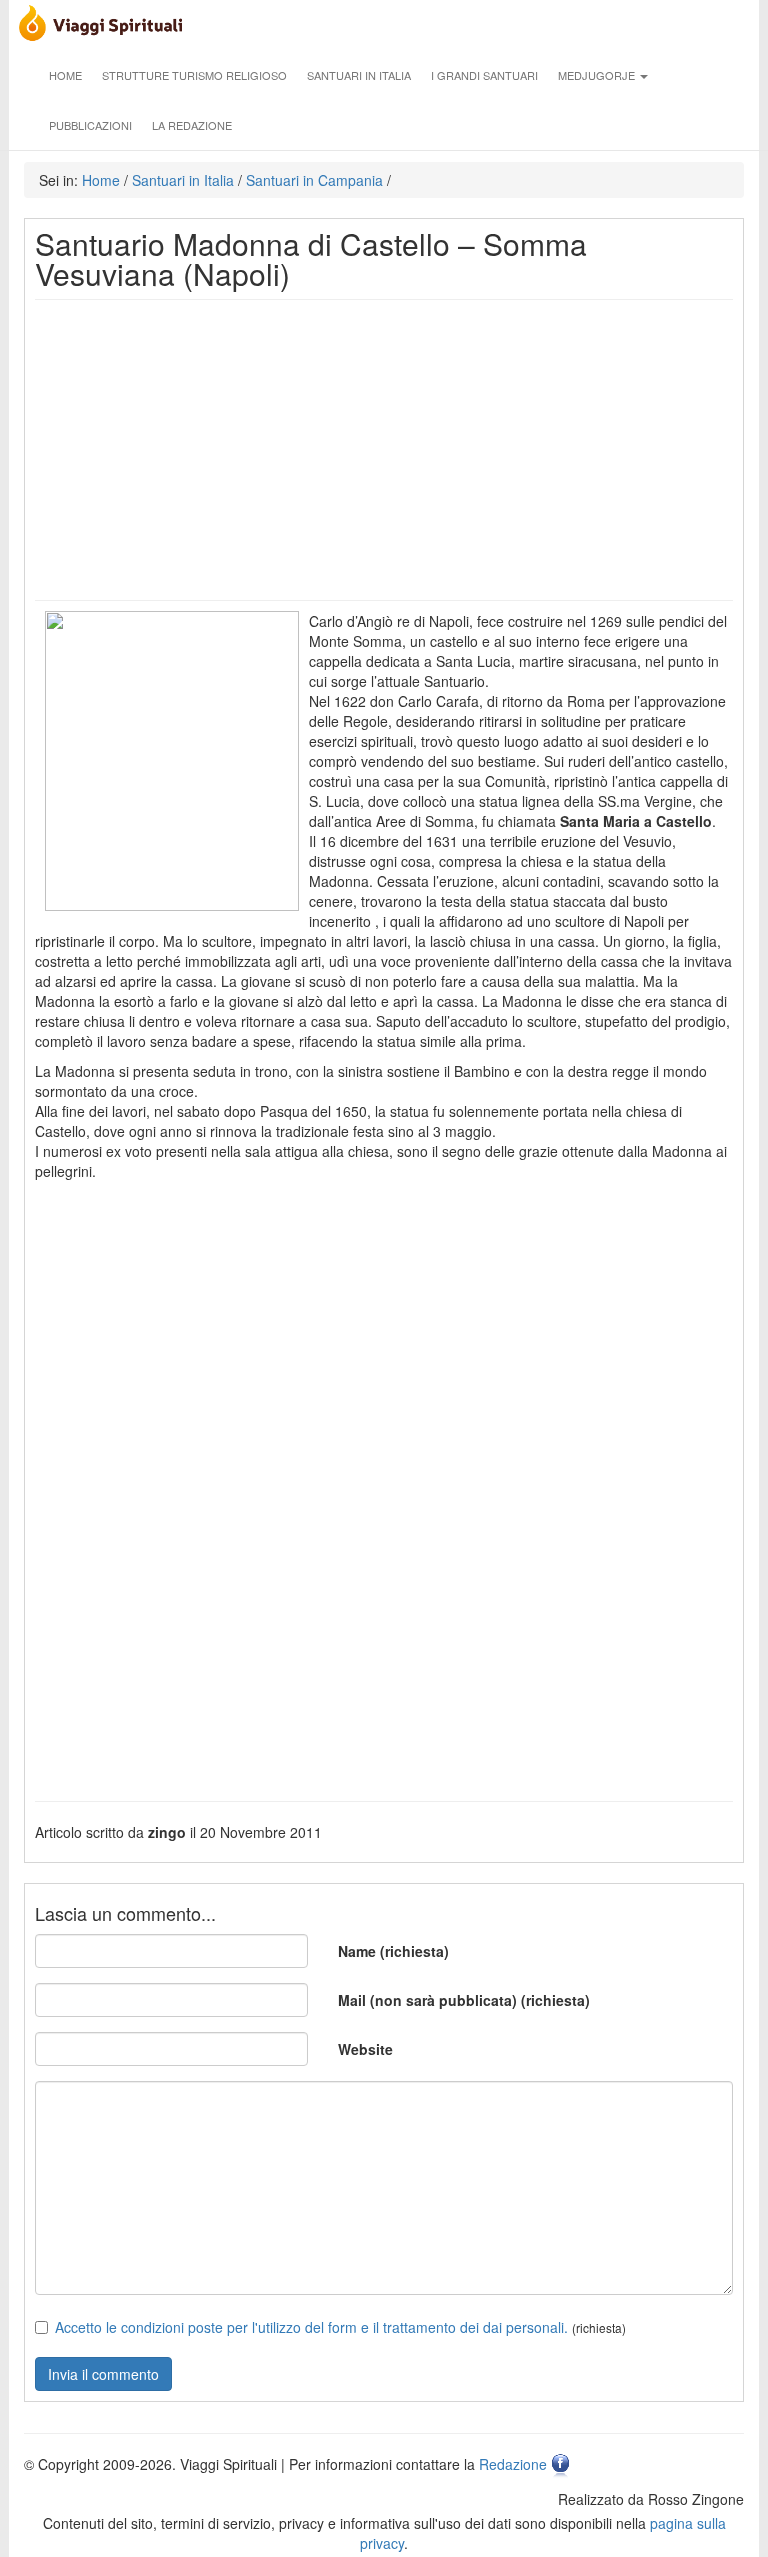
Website (365, 2049)
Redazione (513, 2464)
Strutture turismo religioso (194, 75)
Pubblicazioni (90, 125)
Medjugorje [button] (598, 75)
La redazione (192, 125)
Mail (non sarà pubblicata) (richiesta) (464, 2000)
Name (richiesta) (393, 1951)
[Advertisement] (384, 450)
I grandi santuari (484, 75)
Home (65, 75)
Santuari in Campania (314, 180)
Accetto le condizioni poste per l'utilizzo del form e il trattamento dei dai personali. (311, 2327)
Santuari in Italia (359, 75)
